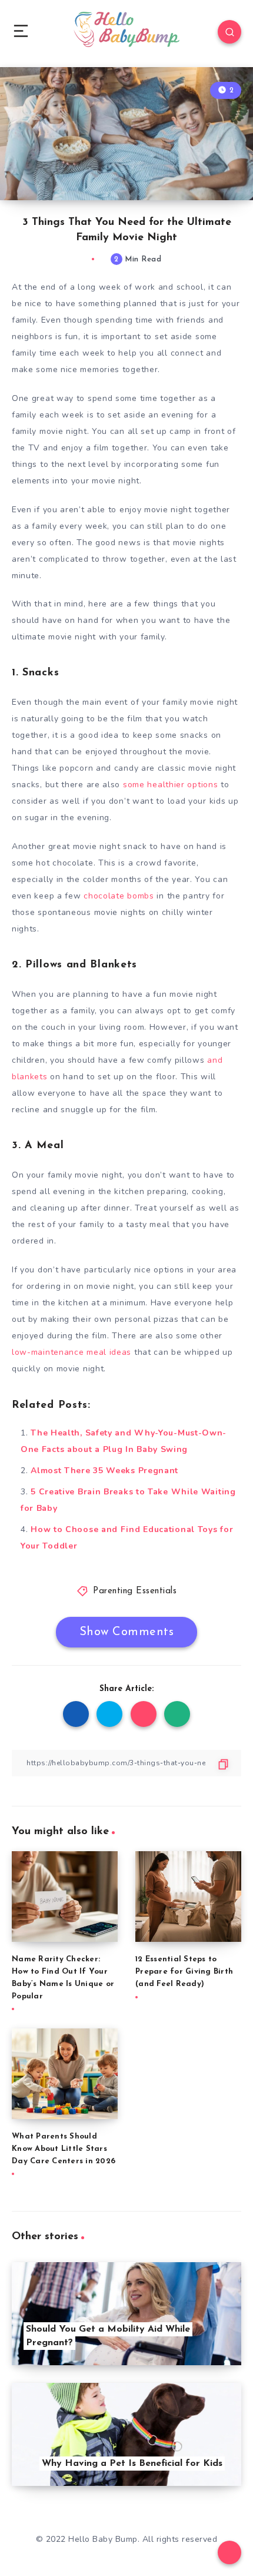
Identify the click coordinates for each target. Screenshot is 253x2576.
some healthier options (170, 785)
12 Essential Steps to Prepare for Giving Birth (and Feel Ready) (184, 1972)
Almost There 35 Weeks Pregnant (104, 1471)
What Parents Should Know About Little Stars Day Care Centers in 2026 (64, 2149)
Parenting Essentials (135, 1591)
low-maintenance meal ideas (71, 1352)
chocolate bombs (119, 896)
